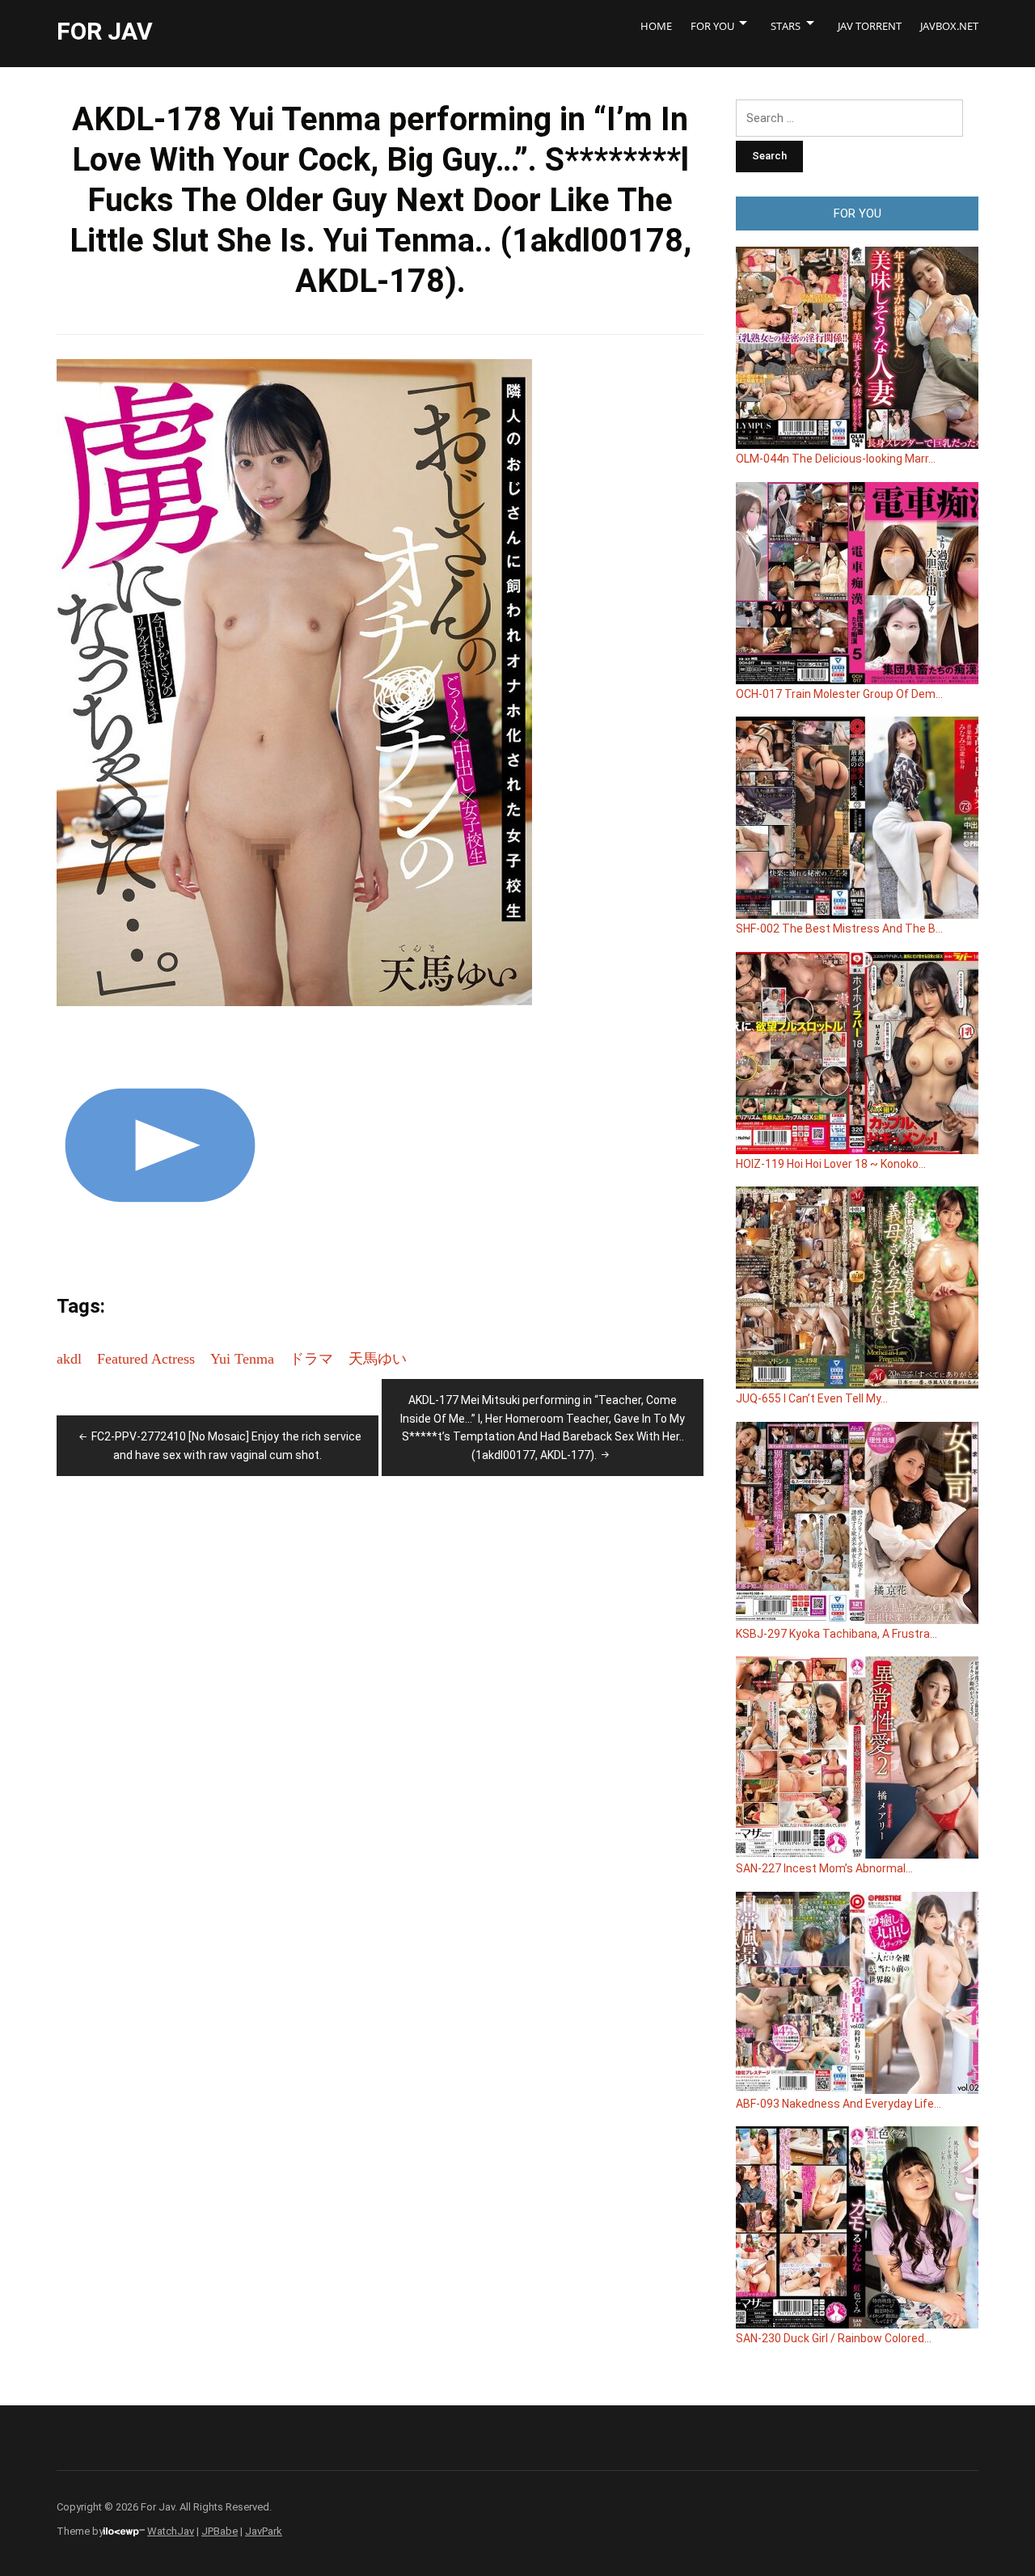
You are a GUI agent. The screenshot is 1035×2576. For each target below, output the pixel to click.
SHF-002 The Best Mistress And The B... (839, 928)
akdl (69, 1359)
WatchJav (171, 2531)
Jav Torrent (870, 26)
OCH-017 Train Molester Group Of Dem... (839, 694)
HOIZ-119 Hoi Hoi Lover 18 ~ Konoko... (831, 1164)
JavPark (264, 2531)
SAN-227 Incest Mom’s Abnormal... (824, 1868)
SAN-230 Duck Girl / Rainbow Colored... (834, 2338)
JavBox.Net (949, 26)
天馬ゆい (378, 1359)
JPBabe (220, 2531)
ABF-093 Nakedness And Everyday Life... (839, 2104)
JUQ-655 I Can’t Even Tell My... (812, 1398)
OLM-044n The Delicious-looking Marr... (836, 459)
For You (712, 26)
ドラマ (311, 1359)
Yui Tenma (242, 1359)
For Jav (105, 31)
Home (656, 26)
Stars (786, 26)
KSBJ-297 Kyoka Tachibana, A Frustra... (836, 1634)
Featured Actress (146, 1359)
